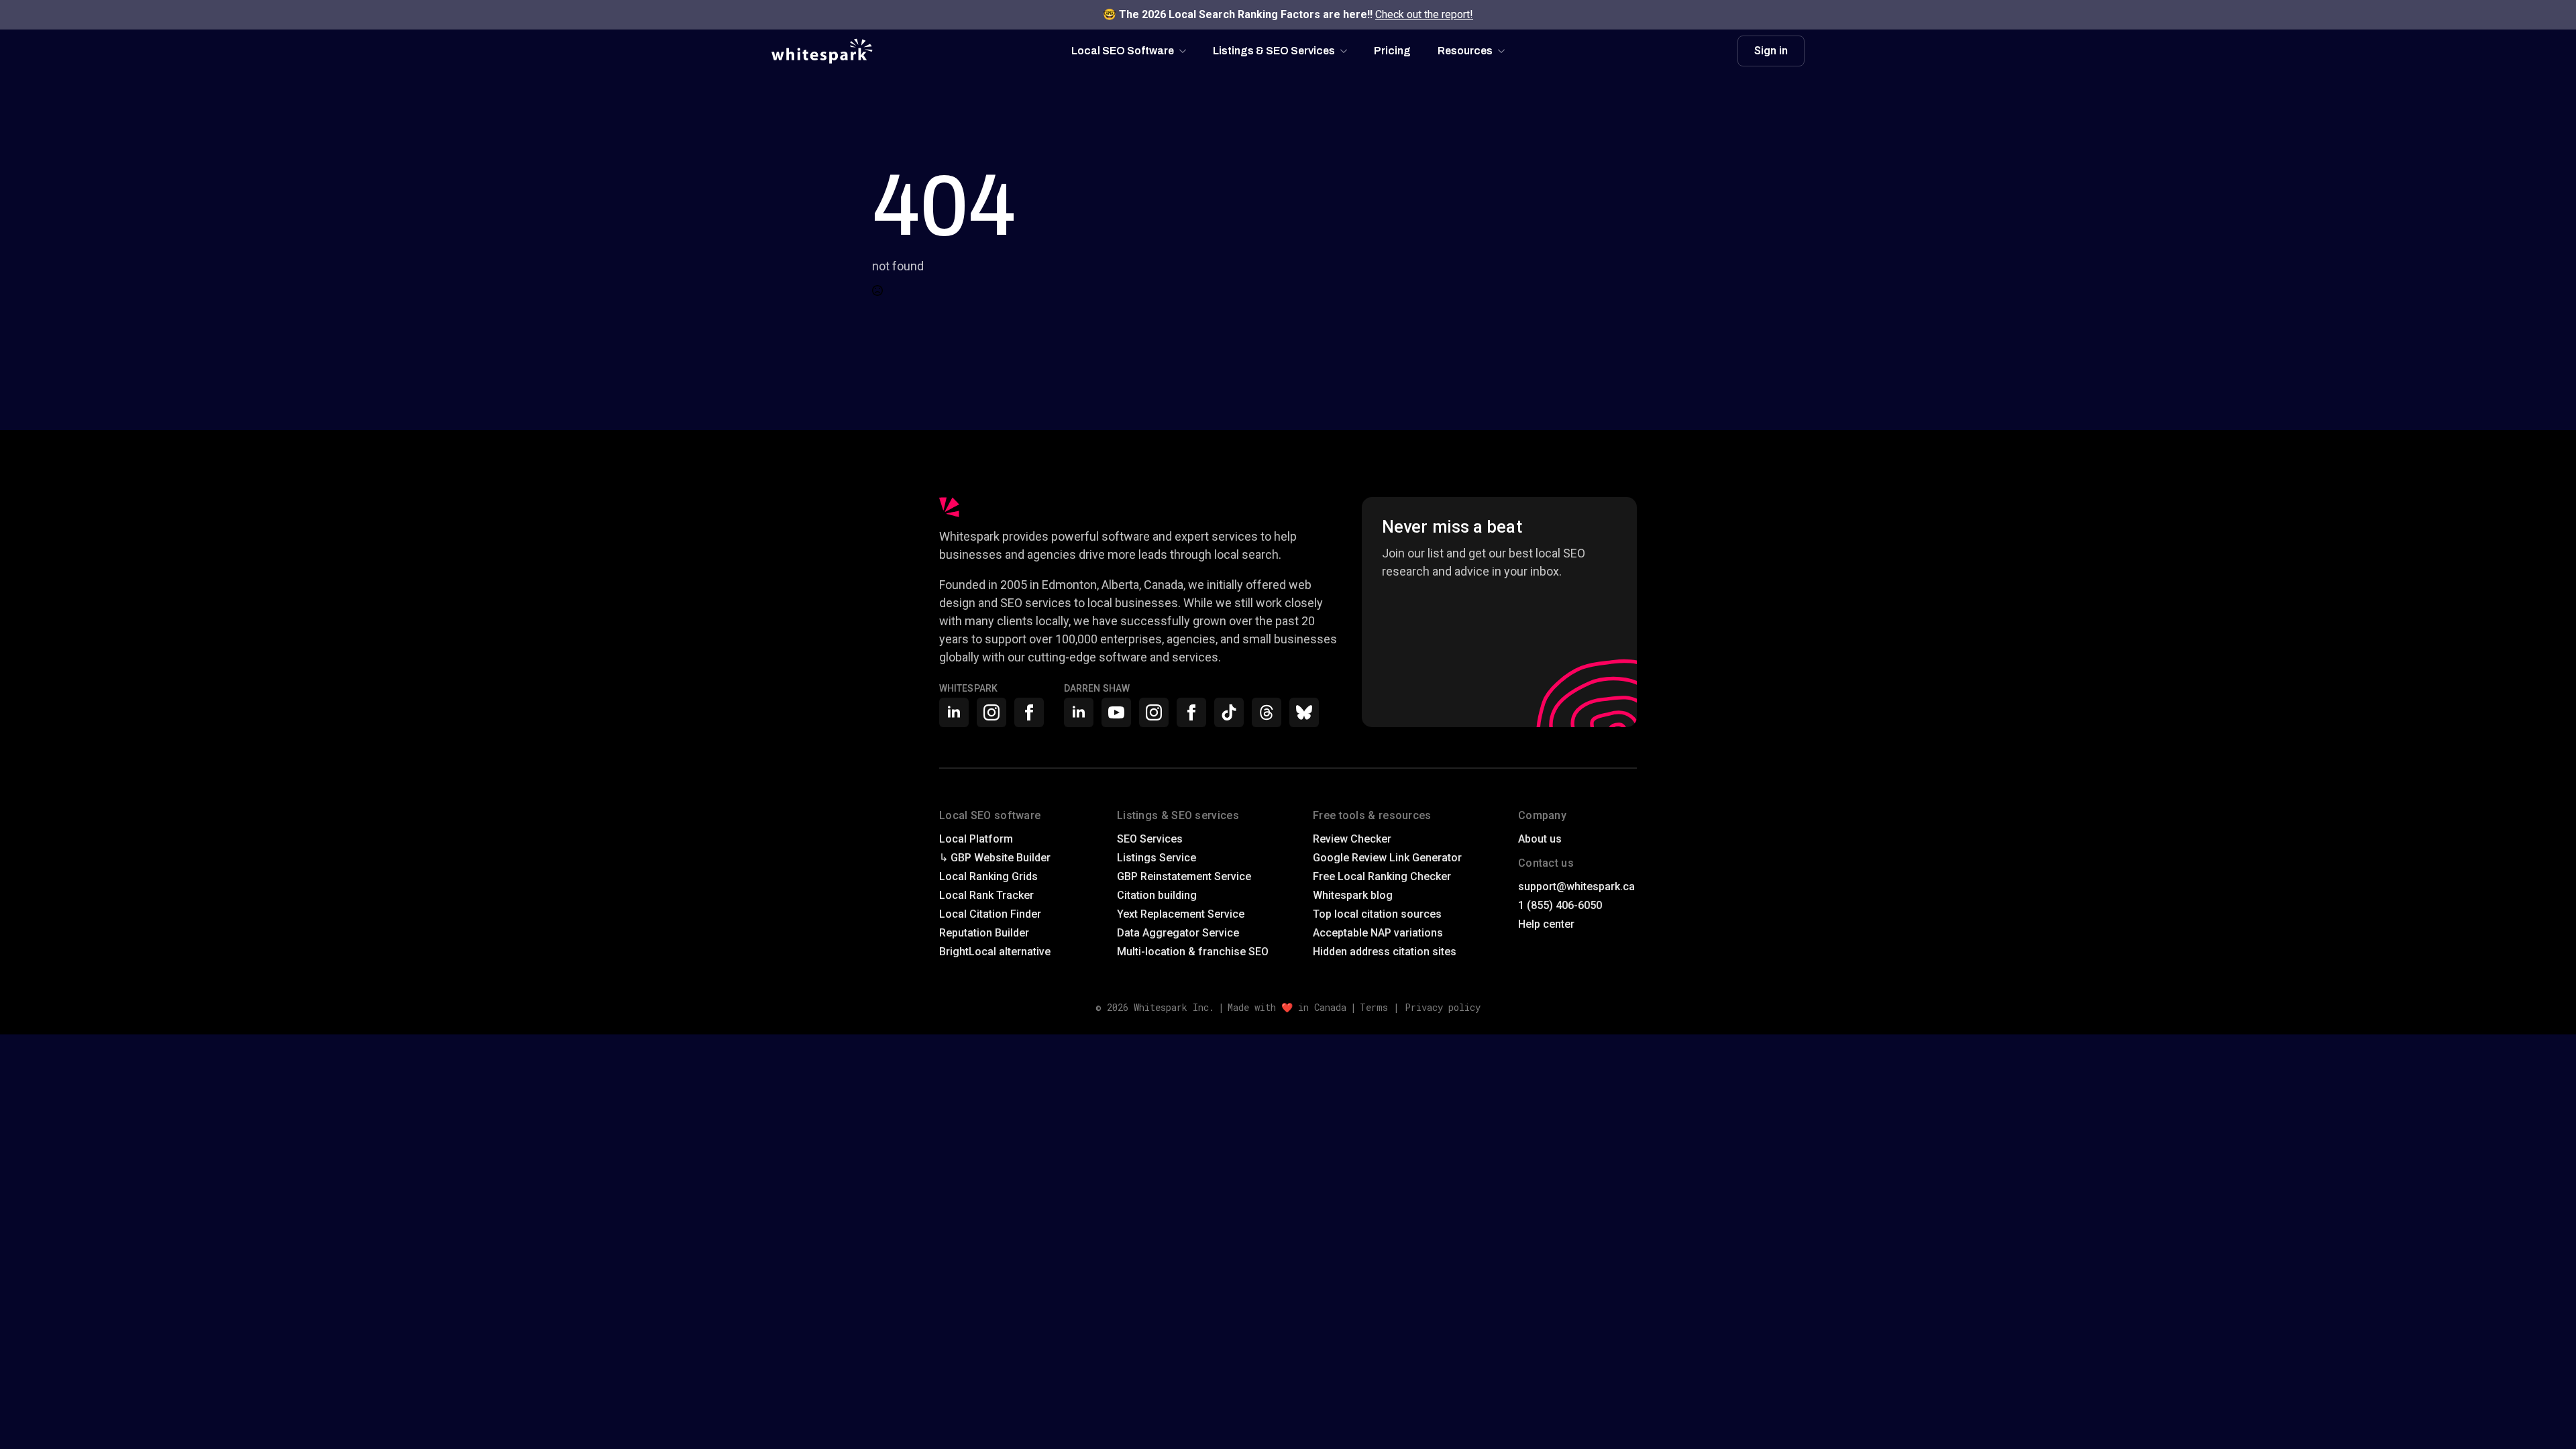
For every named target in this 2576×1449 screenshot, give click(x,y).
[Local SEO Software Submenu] (1187, 51)
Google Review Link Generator (1387, 858)
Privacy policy (1443, 1007)
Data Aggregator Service (1178, 933)
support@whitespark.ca (1576, 887)
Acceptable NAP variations (1378, 933)
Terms (1374, 1007)
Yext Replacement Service (1181, 914)
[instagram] (991, 712)
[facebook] (1029, 712)
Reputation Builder (984, 933)
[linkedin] (954, 712)
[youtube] (1116, 712)
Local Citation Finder (990, 914)
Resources (1465, 51)
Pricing (1392, 51)
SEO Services (1150, 839)
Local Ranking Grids (988, 876)
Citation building (1157, 895)
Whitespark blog (1353, 895)
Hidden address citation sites (1385, 952)
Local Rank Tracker (986, 895)
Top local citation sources (1377, 914)
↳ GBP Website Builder (995, 858)
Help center (1546, 924)
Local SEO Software (1123, 51)
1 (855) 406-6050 (1560, 905)
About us (1540, 839)
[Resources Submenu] (1505, 51)
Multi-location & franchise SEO (1193, 952)
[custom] (1229, 712)
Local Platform (976, 839)
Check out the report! (1424, 14)
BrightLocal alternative (995, 952)
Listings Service (1157, 858)
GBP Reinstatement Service (1184, 876)
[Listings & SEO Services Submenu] (1348, 51)
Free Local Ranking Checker (1382, 876)
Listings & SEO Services (1274, 51)
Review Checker (1352, 839)
